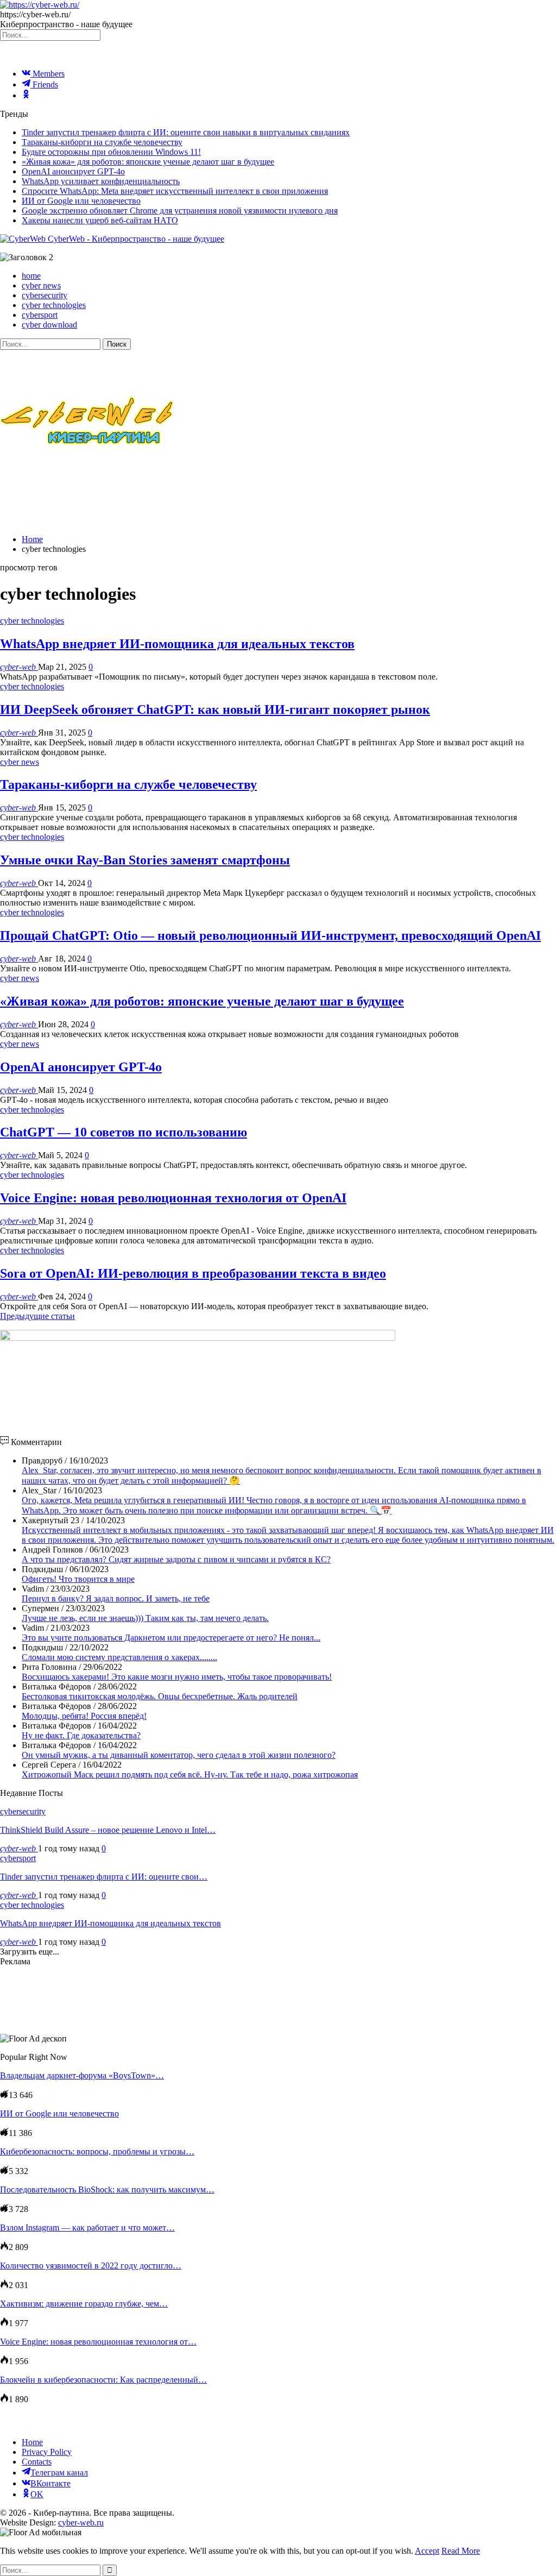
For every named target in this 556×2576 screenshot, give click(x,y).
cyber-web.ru (81, 2522)
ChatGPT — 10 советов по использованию (124, 1132)
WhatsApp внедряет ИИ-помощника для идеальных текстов (177, 644)
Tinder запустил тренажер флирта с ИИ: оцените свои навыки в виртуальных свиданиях (186, 132)
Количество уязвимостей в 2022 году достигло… (91, 2266)
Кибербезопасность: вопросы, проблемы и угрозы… (97, 2151)
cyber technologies (54, 305)
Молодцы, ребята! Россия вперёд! (84, 1716)
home (31, 276)
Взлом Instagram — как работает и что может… (87, 2228)
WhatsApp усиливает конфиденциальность (101, 181)
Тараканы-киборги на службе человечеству (102, 142)
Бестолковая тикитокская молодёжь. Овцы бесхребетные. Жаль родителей (160, 1696)
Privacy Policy (47, 2452)
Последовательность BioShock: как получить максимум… (107, 2189)
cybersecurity (45, 295)
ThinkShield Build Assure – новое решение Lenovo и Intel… (108, 1830)
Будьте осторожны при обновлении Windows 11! (111, 152)
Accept (427, 2551)
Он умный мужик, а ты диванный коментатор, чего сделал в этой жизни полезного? (179, 1755)
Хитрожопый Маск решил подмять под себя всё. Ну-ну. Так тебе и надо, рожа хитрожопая (190, 1774)
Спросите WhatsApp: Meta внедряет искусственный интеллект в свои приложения (175, 191)
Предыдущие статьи (37, 1316)
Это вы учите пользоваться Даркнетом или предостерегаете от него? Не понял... (171, 1638)
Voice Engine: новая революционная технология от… (98, 2342)
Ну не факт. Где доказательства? (81, 1735)
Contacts (37, 2462)
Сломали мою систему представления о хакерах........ (119, 1657)
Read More (461, 2551)
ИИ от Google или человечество (81, 201)
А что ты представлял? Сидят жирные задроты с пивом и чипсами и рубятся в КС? (176, 1559)
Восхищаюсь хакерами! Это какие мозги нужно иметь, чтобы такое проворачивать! (177, 1677)
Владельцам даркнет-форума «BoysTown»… (82, 2075)
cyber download (49, 325)
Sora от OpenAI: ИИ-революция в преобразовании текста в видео (193, 1273)
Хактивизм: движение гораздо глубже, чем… (84, 2304)
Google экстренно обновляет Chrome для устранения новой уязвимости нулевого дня (180, 211)
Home (32, 2442)
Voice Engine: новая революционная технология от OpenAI (173, 1198)
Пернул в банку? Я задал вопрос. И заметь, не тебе (116, 1598)
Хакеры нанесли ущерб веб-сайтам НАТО (100, 220)
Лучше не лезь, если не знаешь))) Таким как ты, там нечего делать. (145, 1618)
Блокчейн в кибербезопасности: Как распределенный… (103, 2380)
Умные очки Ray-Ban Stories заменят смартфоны (145, 860)
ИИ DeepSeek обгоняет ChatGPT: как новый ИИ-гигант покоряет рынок (215, 709)
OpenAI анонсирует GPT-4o (73, 171)
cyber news (41, 285)
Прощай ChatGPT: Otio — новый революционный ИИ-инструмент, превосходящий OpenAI (270, 935)
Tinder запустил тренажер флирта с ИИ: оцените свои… (104, 1877)
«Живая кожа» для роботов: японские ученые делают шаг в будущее (148, 162)
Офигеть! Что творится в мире (78, 1579)
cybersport (40, 315)
